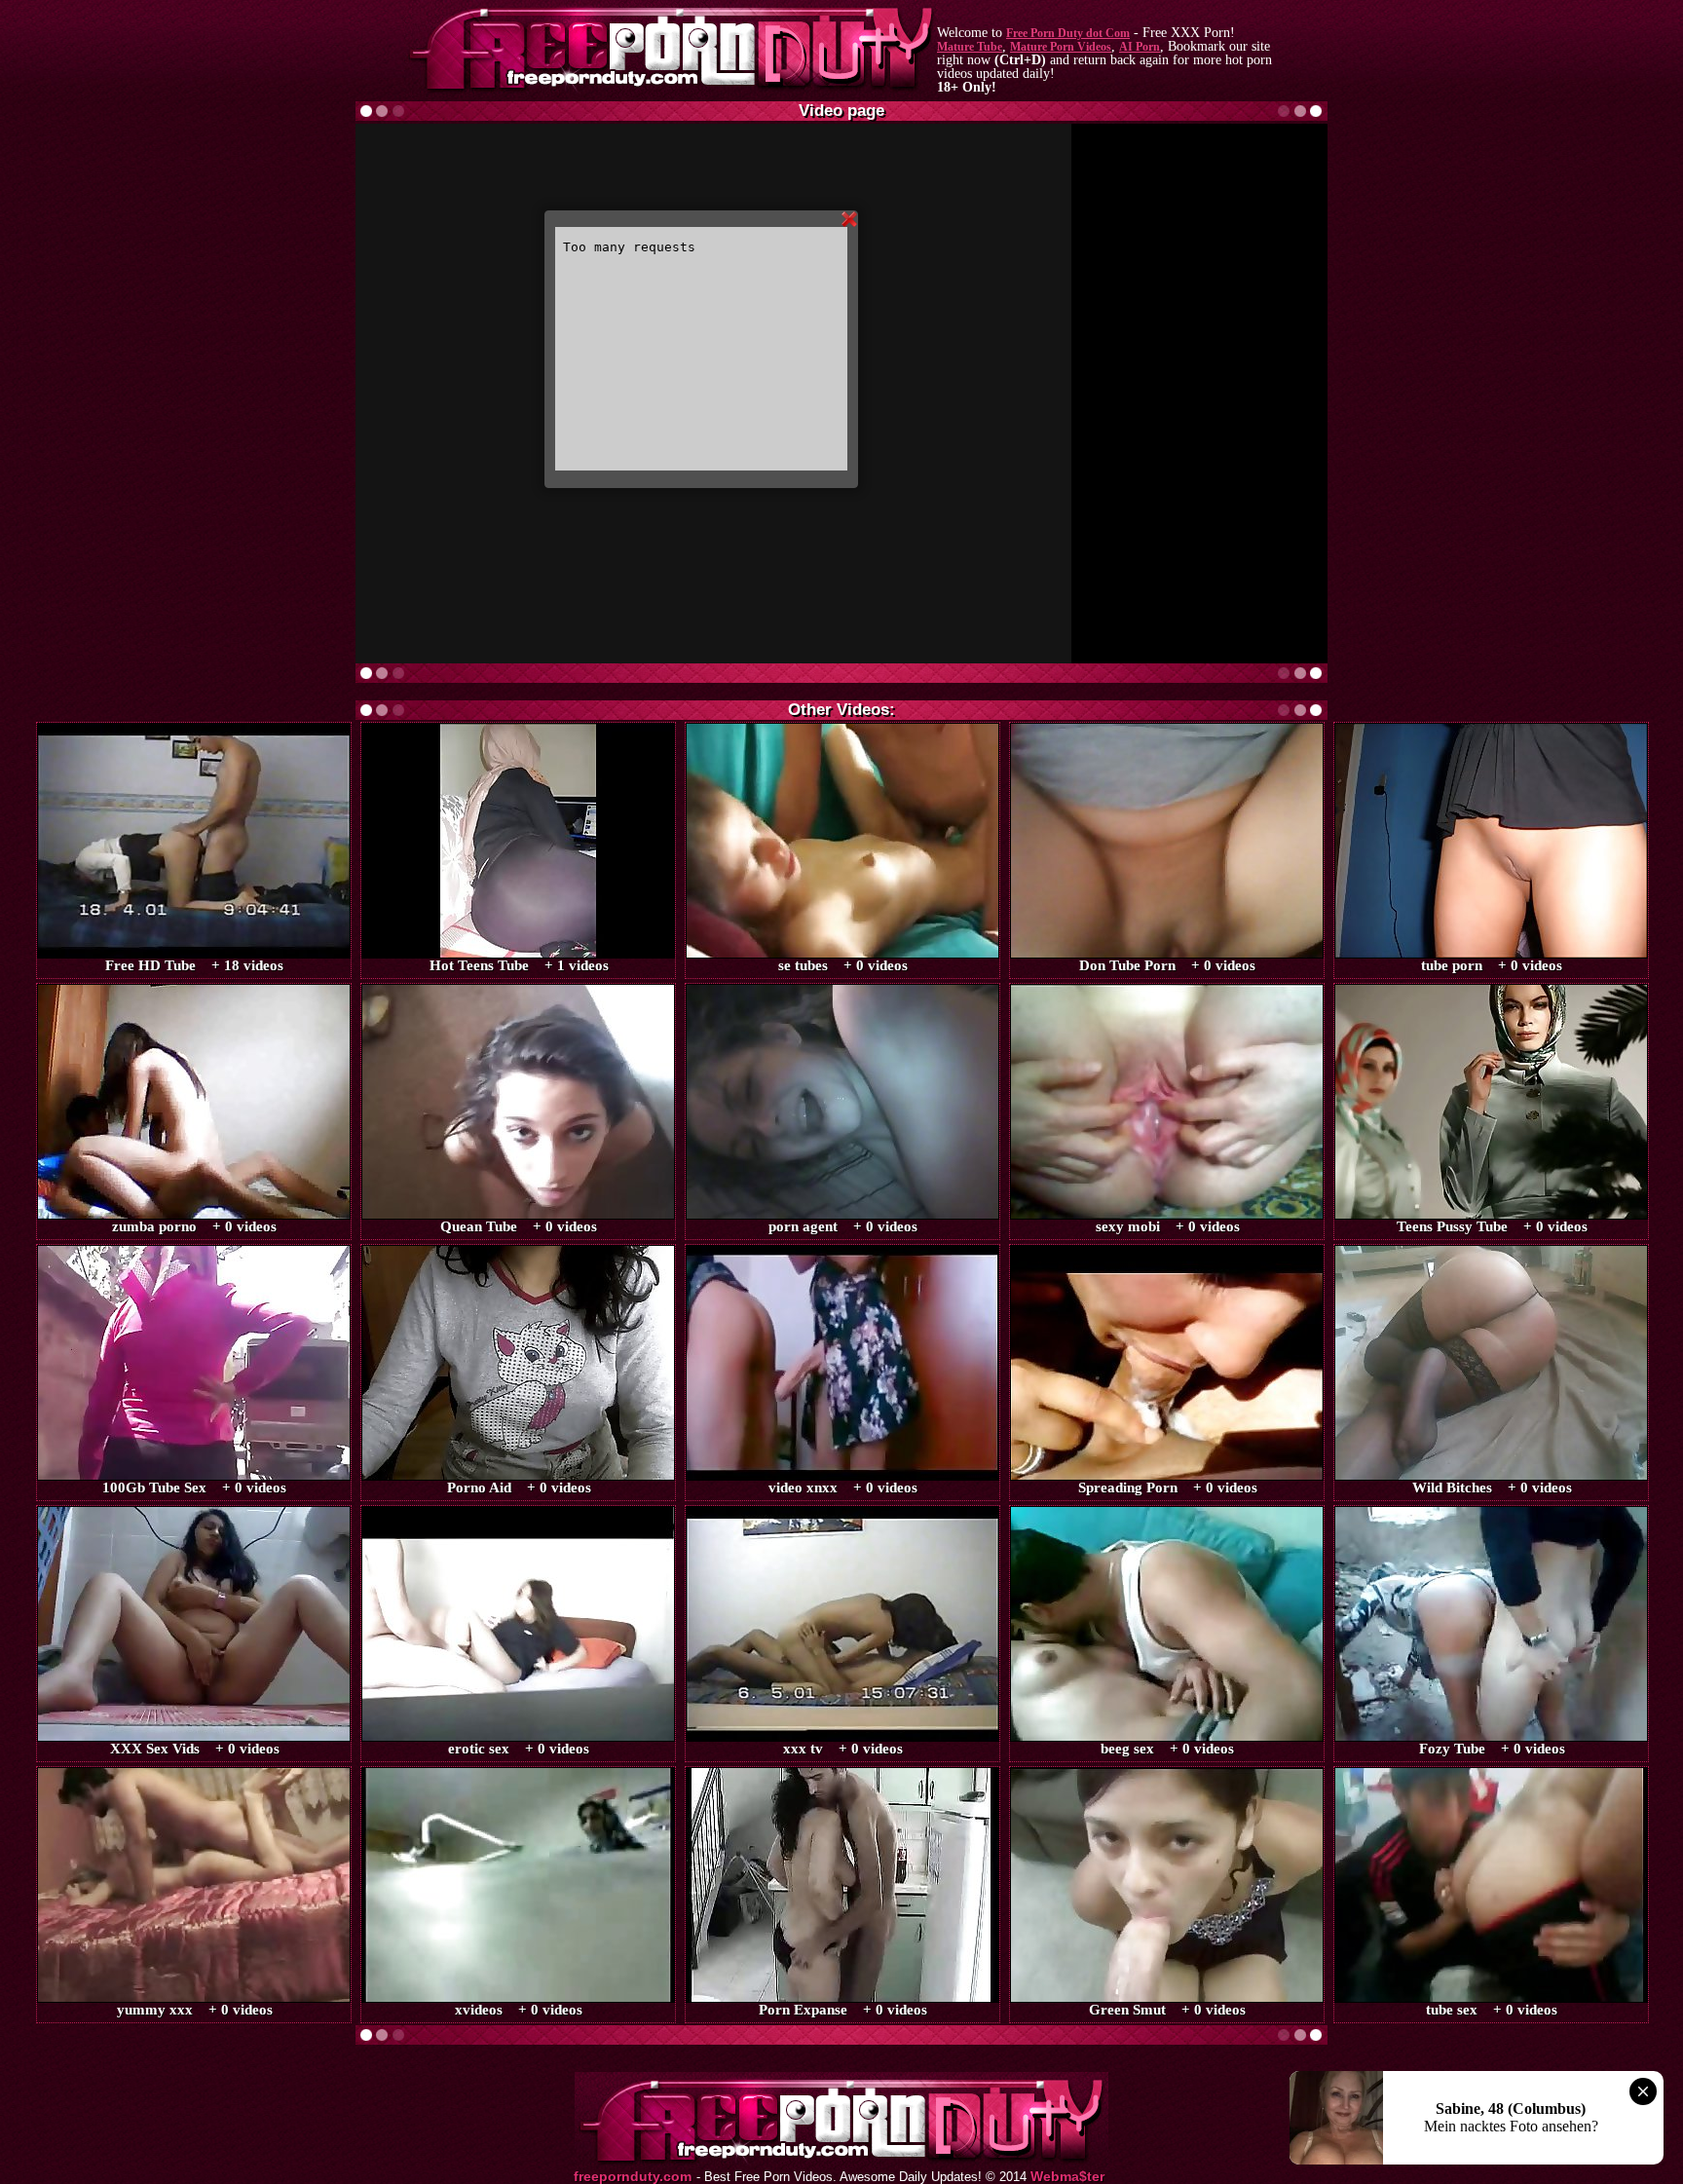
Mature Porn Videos (1061, 47)
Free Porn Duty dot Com (1068, 33)
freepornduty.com (633, 2177)
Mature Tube (970, 47)
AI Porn (1140, 47)
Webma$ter (1067, 2177)
